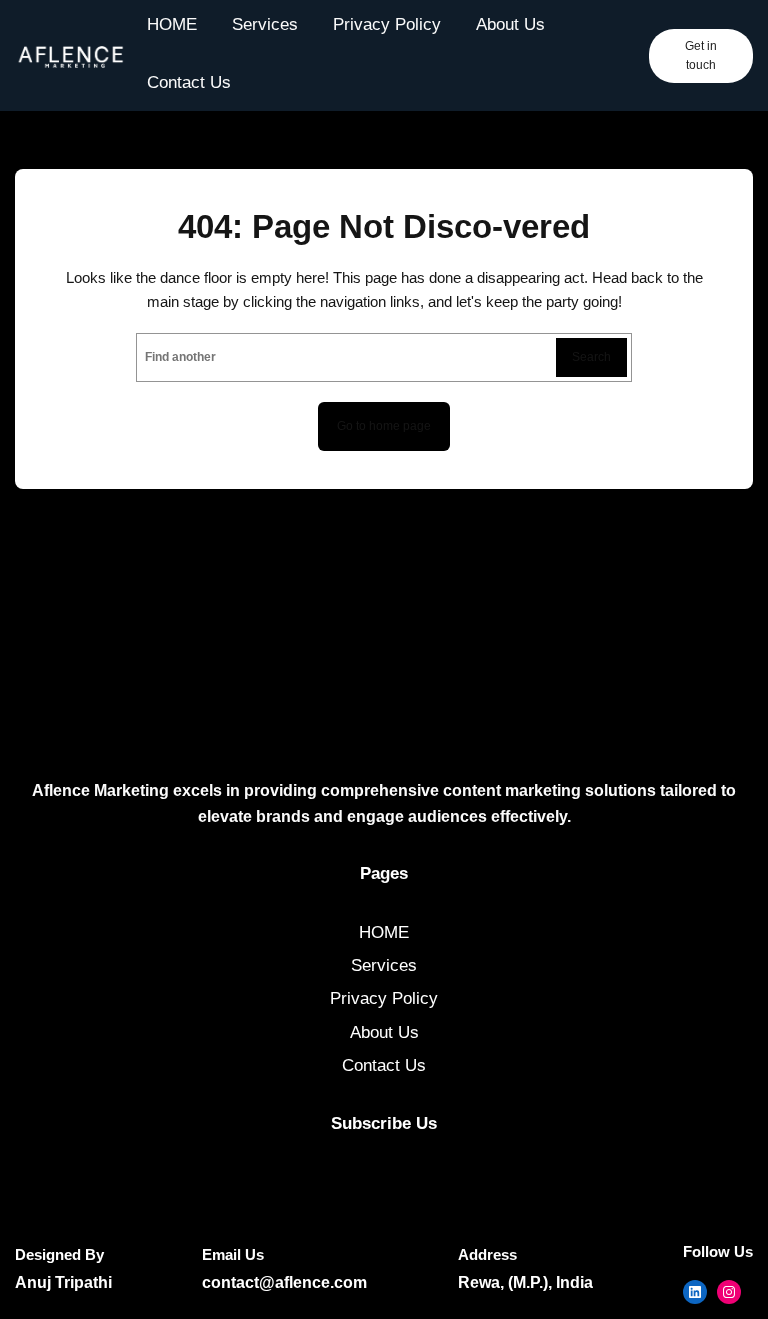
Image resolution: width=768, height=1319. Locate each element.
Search (591, 357)
